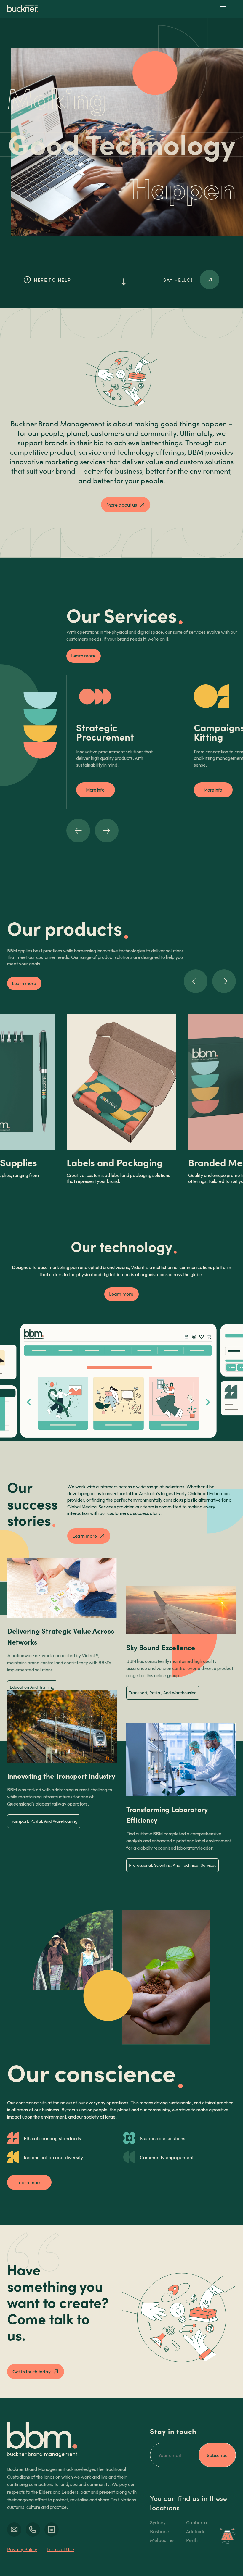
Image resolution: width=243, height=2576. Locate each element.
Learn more (83, 656)
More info (95, 790)
